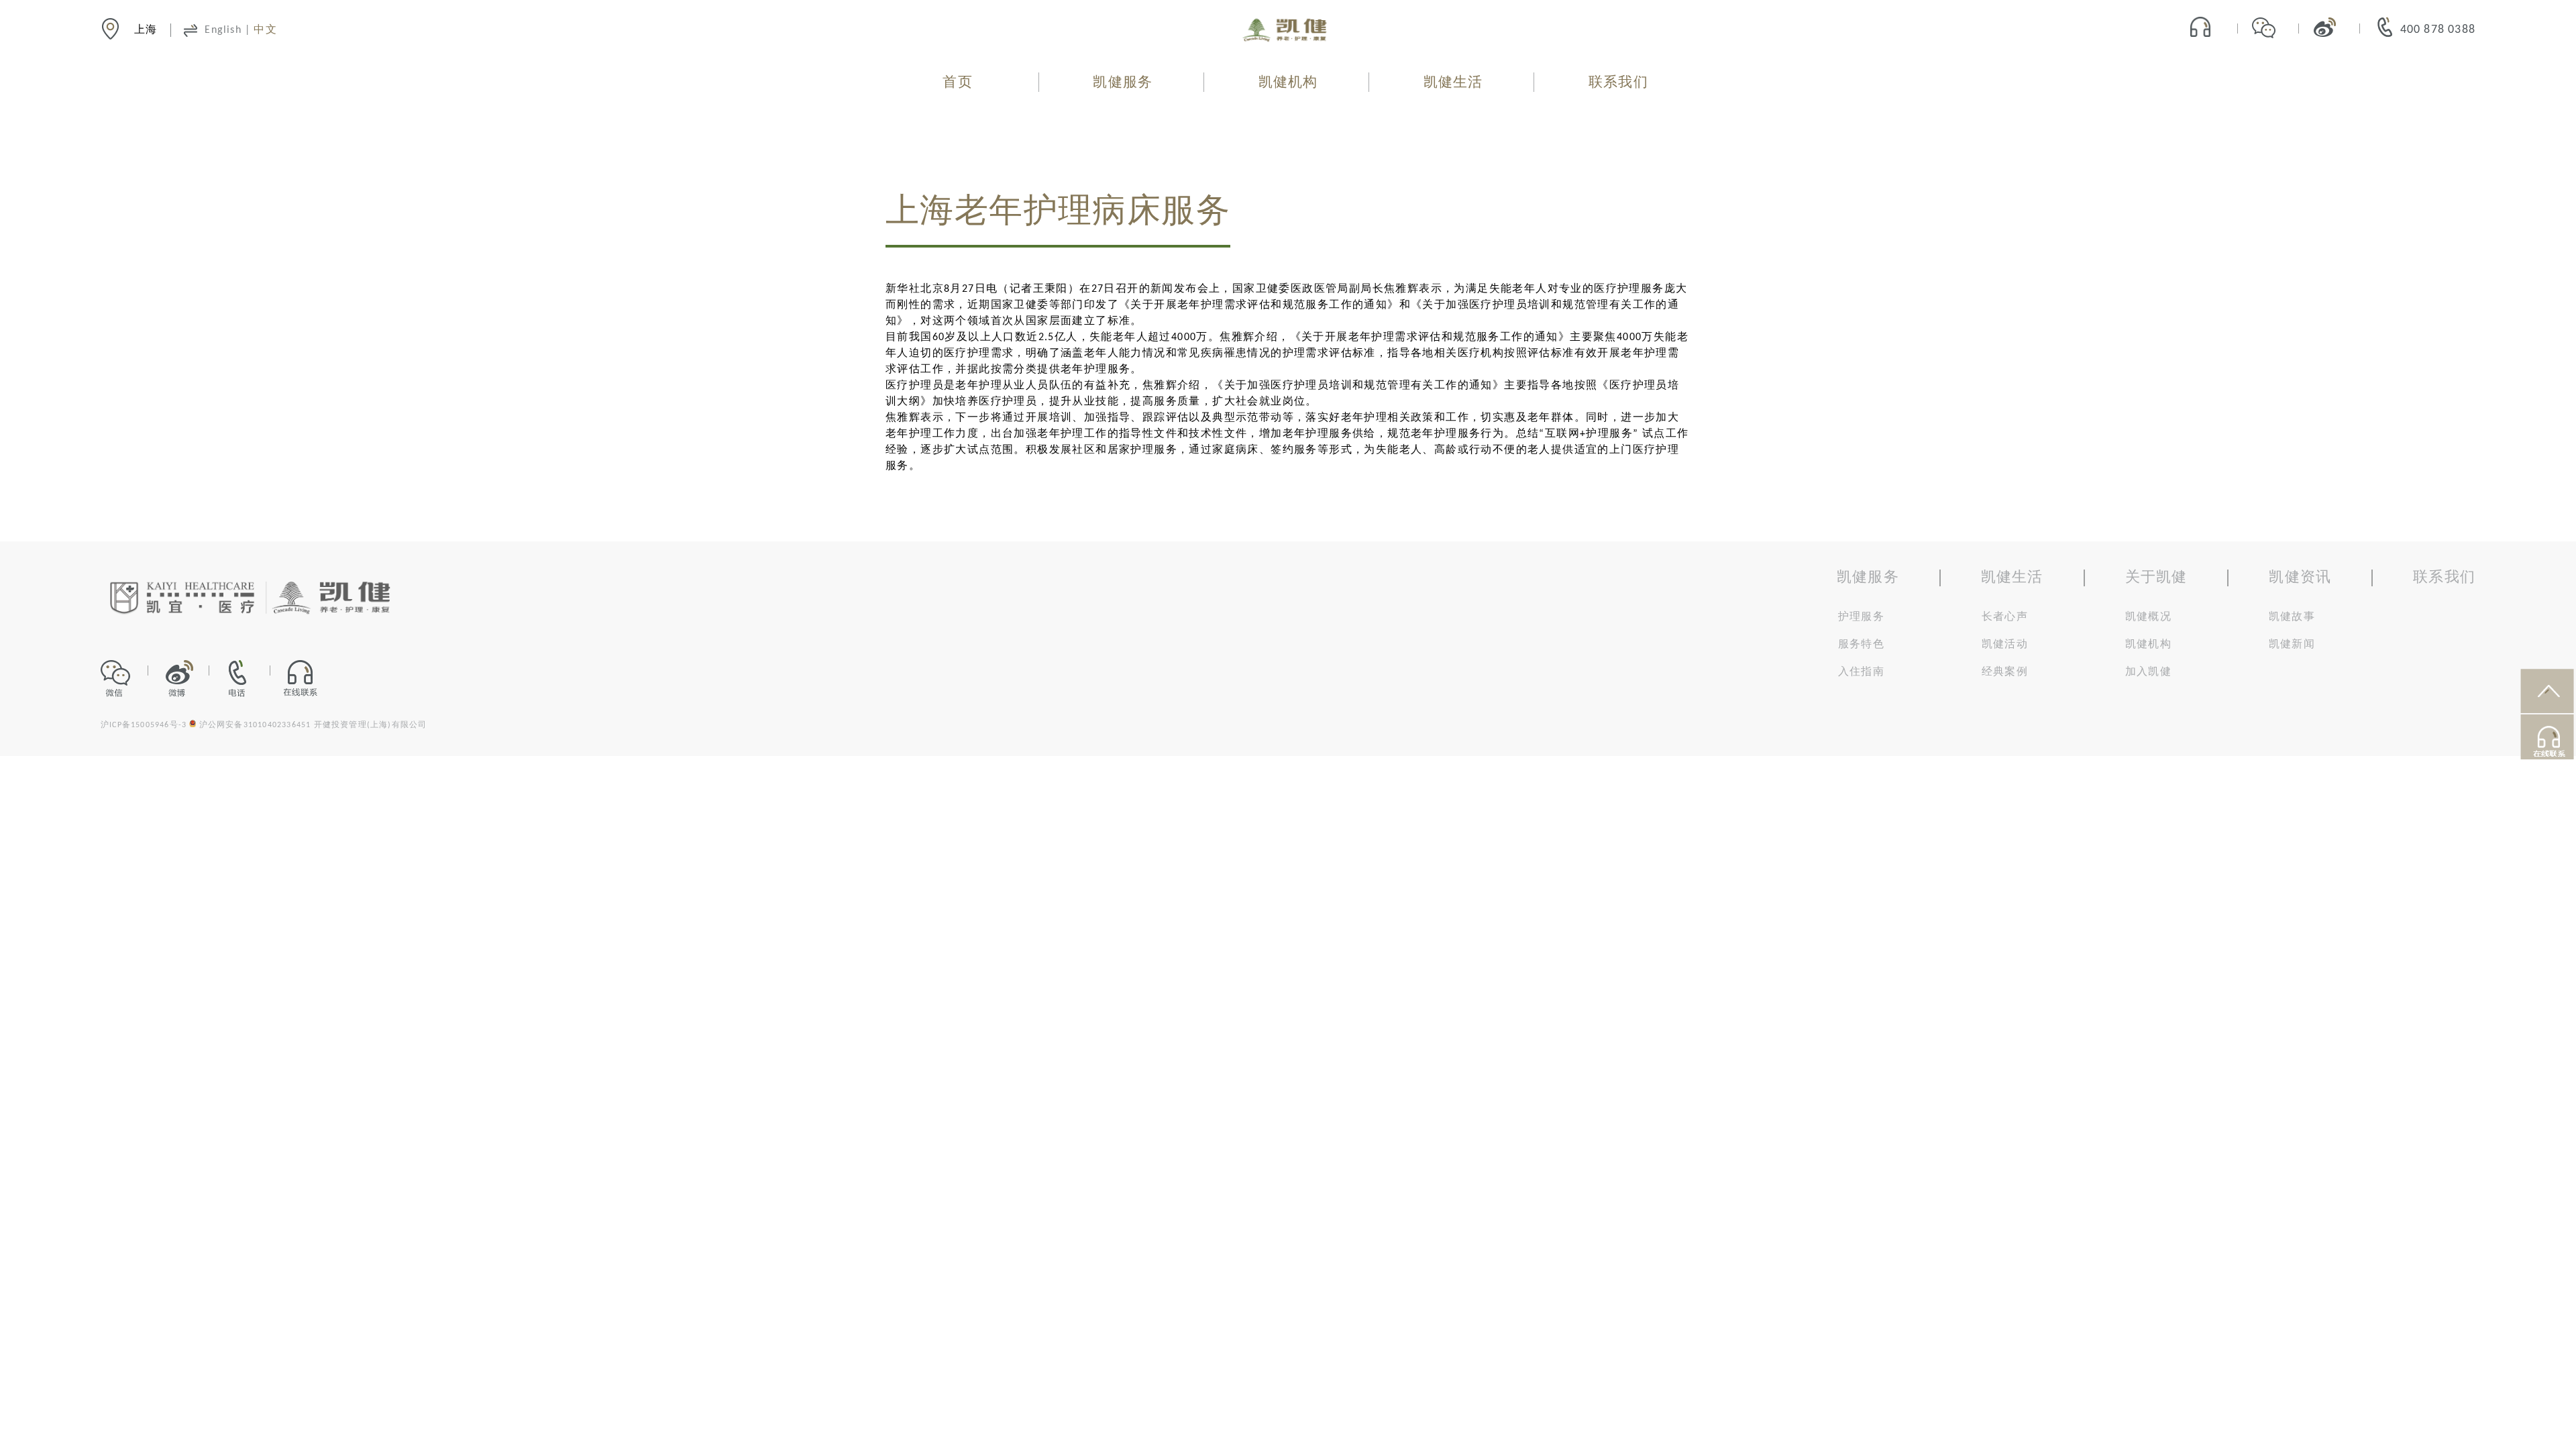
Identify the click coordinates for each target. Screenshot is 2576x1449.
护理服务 (1861, 617)
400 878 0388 (2438, 30)
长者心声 (2005, 617)
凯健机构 (1288, 83)
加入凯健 (2148, 672)
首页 (957, 83)
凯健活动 (2005, 645)
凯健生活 (1453, 83)
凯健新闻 (2292, 645)
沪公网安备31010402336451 (255, 725)
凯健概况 (2148, 617)
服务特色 (1861, 645)
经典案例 (2005, 672)
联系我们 (1618, 83)
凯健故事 (2292, 617)
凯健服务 (1123, 83)
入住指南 (1861, 672)
